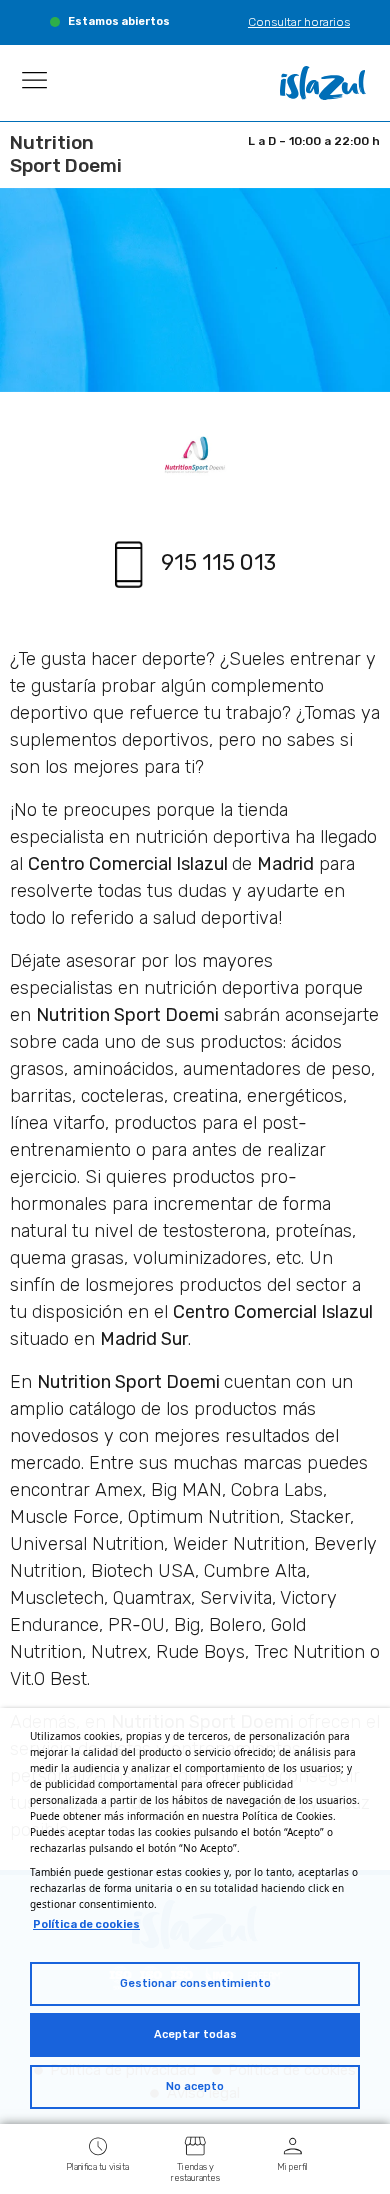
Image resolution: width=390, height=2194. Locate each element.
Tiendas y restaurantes (195, 2172)
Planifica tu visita (97, 2167)
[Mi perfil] (293, 2145)
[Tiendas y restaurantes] (195, 2145)
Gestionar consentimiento (195, 1983)
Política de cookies (86, 1924)
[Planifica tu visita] (98, 2145)
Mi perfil (292, 2167)
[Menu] (35, 80)
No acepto (195, 2086)
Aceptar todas (195, 2034)
